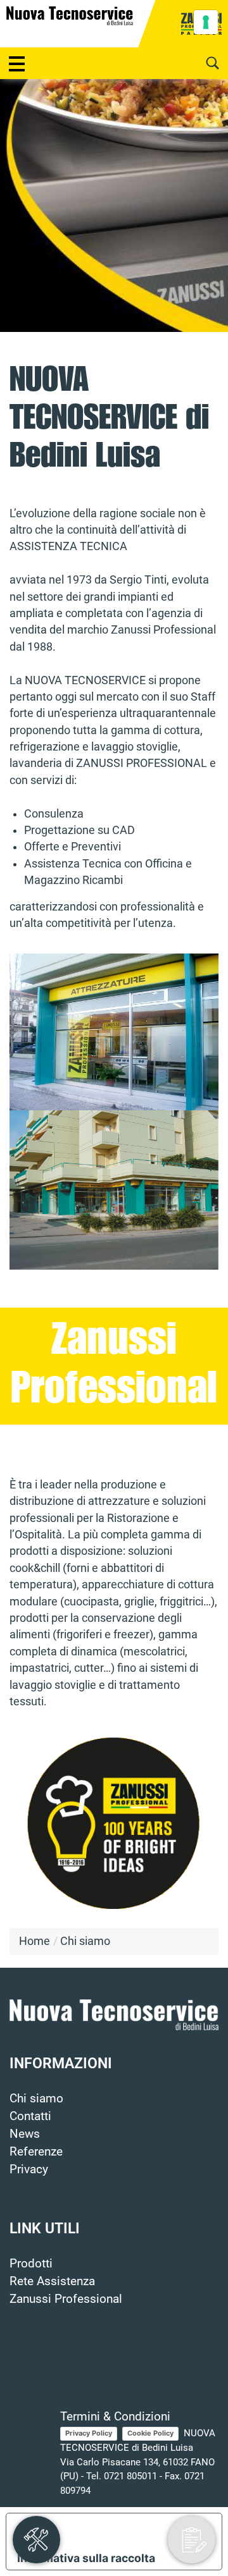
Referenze (36, 2152)
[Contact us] (192, 2540)
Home (35, 1941)
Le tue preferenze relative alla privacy (127, 2530)
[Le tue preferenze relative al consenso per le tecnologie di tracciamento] (206, 22)
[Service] (36, 2540)
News (25, 2134)
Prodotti (31, 2264)
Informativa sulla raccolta (86, 2558)
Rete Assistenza (52, 2281)
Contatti (30, 2116)
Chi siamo (36, 2099)
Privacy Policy (89, 2433)
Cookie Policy (150, 2433)
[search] (212, 63)
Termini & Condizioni (115, 2417)
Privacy (29, 2169)
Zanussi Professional (66, 2299)
